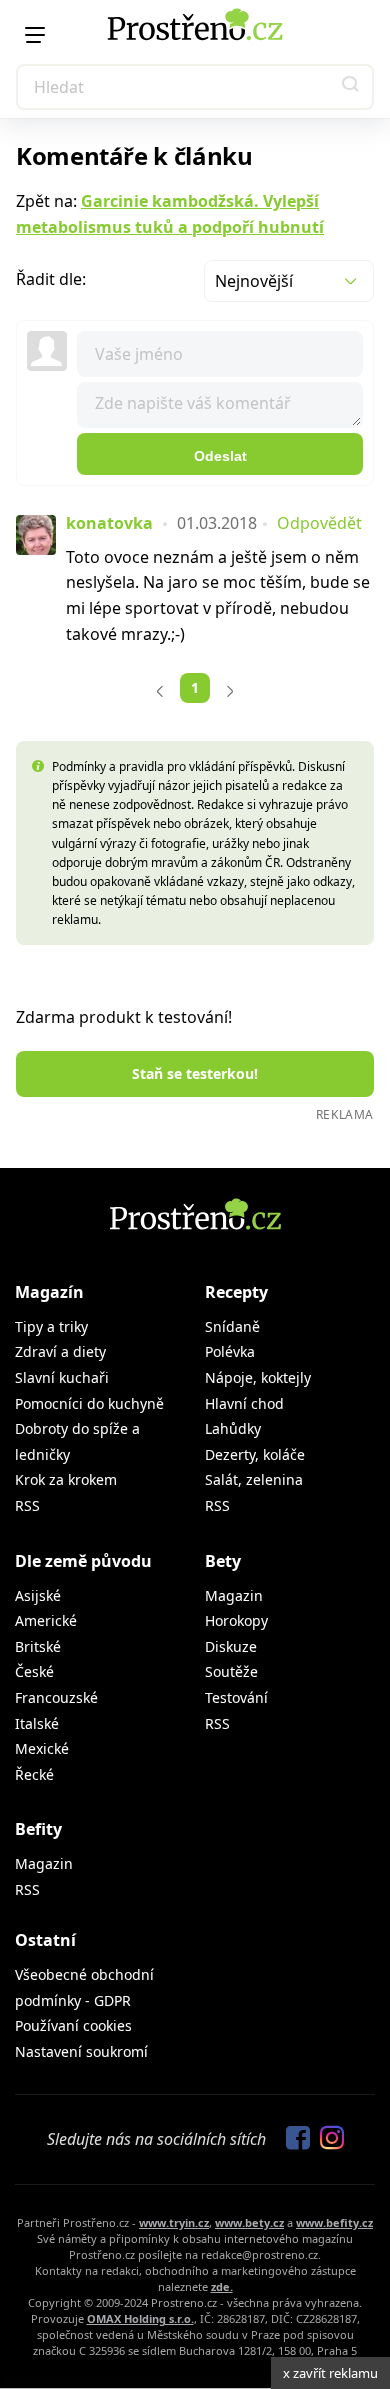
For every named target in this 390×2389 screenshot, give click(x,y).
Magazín (49, 1292)
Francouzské (56, 1697)
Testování (236, 1697)
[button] (351, 87)
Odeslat (220, 456)
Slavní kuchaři (62, 1377)
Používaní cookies (73, 2025)
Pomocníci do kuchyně (89, 1403)
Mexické (42, 1748)
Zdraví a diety (60, 1351)
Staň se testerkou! (195, 1073)
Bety (223, 1561)
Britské (38, 1646)
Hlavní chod (244, 1403)
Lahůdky (233, 1428)
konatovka (109, 523)
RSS (27, 1505)
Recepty (236, 1292)
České (34, 1671)
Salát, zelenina (254, 1479)
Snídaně (232, 1326)
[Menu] (35, 35)
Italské (37, 1723)
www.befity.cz (334, 2222)
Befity (38, 1829)
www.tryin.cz (174, 2222)
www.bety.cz (249, 2222)
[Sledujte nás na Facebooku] (293, 2139)
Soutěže (231, 1671)
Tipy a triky (51, 1326)
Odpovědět (319, 523)
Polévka (230, 1351)
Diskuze (231, 1646)
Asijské (38, 1595)
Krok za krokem (66, 1479)
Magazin (234, 1595)
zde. (222, 2286)
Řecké (34, 1774)
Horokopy (236, 1620)
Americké (46, 1620)
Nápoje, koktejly (258, 1377)
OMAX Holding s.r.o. (140, 2318)
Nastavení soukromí (81, 2051)
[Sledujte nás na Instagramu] (327, 2139)
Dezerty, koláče (255, 1454)
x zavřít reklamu (330, 2373)
